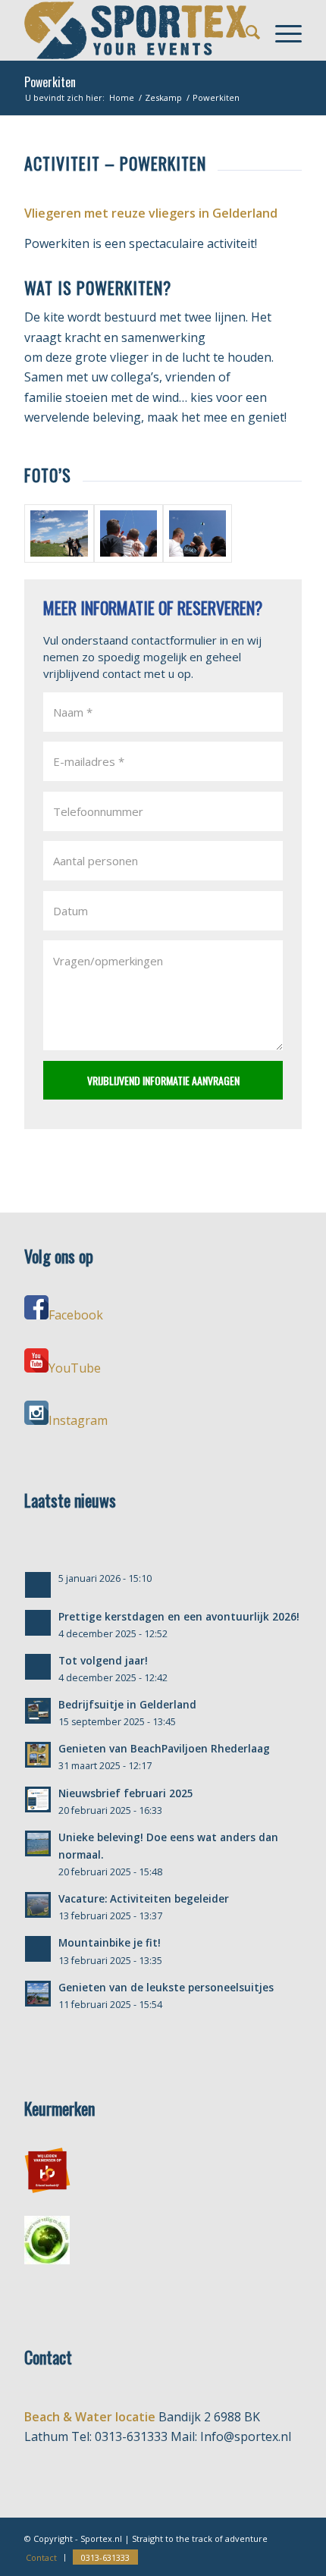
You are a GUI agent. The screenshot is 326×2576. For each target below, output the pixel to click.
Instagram (78, 1420)
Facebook (76, 1315)
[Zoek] (245, 30)
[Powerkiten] (59, 533)
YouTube (75, 1368)
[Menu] (281, 30)
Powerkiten (50, 82)
